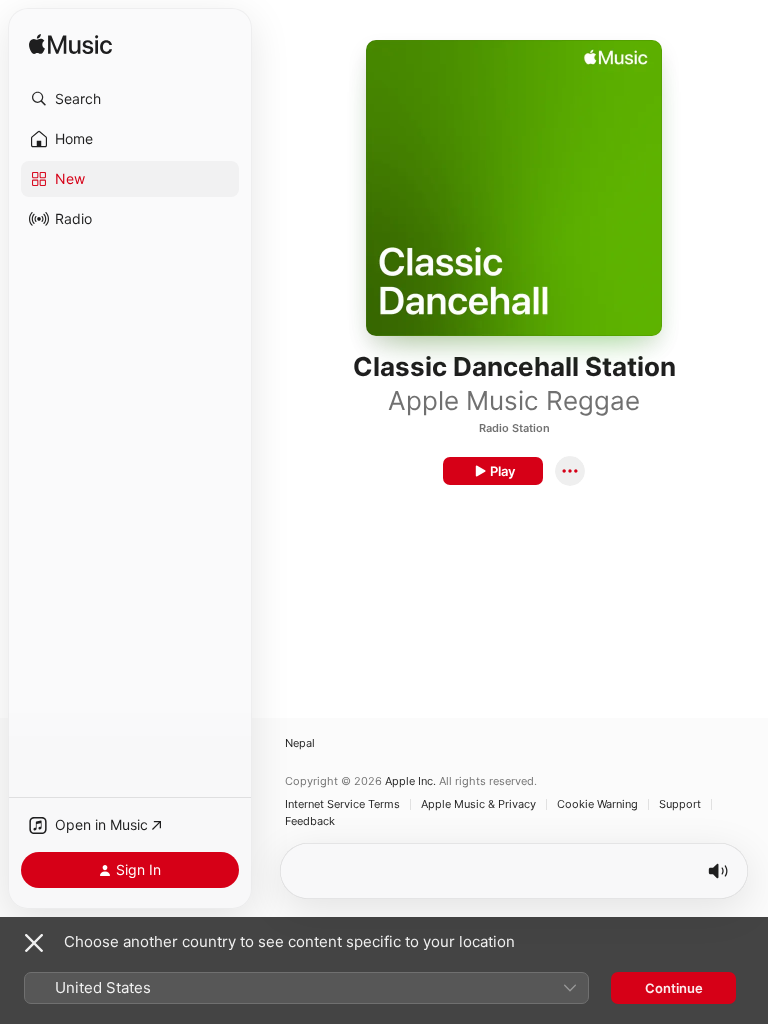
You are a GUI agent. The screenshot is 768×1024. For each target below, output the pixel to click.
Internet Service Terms (342, 804)
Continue (674, 988)
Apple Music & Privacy (478, 804)
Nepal (300, 743)
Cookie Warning (597, 804)
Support (680, 804)
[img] (70, 45)
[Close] (34, 943)
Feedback (310, 821)
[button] (130, 99)
